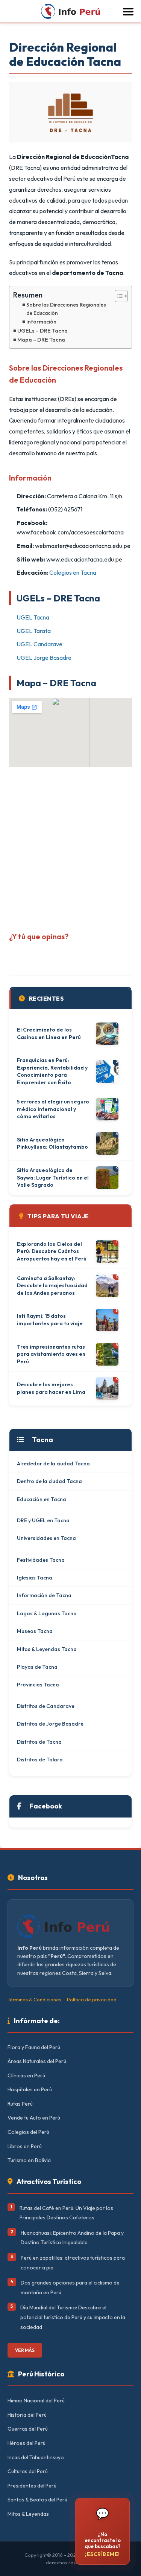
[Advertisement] (70, 847)
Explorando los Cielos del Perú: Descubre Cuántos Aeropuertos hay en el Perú (52, 1251)
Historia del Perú (27, 2415)
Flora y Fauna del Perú (34, 2047)
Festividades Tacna (41, 1560)
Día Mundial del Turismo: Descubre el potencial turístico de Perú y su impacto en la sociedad (73, 2317)
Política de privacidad (92, 1999)
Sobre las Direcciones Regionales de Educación (66, 309)
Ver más (25, 2350)
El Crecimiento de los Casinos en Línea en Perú (49, 1033)
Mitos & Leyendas (28, 2514)
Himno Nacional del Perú (36, 2401)
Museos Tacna (35, 1631)
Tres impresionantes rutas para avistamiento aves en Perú (51, 1354)
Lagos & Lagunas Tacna (47, 1613)
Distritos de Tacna (39, 1742)
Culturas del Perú (28, 2471)
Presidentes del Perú (32, 2486)
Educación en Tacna (42, 1499)
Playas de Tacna (37, 1667)
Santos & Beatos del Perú (37, 2500)
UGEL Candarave (39, 644)
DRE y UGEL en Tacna (43, 1520)
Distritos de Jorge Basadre (50, 1724)
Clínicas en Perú (26, 2075)
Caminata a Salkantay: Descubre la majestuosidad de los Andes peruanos (52, 1286)
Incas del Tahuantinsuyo (36, 2457)
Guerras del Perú (28, 2429)
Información (41, 322)
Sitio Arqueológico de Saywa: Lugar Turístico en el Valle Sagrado (53, 1177)
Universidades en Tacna (46, 1538)
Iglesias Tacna (35, 1578)
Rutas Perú (20, 2104)
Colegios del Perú (28, 2132)
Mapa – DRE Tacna (41, 340)
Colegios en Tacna (73, 572)
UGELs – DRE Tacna (42, 331)
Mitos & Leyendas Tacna (47, 1649)
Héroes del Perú (27, 2443)
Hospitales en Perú (30, 2089)
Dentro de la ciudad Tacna (49, 1481)
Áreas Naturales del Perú (37, 2061)
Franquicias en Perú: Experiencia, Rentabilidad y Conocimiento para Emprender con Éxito (52, 1071)
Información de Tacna (44, 1595)
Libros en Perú (25, 2146)
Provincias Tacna (38, 1685)
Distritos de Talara (40, 1760)
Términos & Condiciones (34, 1999)
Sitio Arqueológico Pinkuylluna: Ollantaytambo (52, 1143)
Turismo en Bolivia (29, 2160)
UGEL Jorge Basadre (44, 658)
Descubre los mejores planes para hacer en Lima (51, 1388)
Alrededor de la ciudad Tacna (53, 1463)
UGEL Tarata (34, 631)
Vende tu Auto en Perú (34, 2118)
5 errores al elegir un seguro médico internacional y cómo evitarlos (53, 1109)
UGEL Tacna (33, 617)
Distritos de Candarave (46, 1706)
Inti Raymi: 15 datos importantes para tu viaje (50, 1320)
